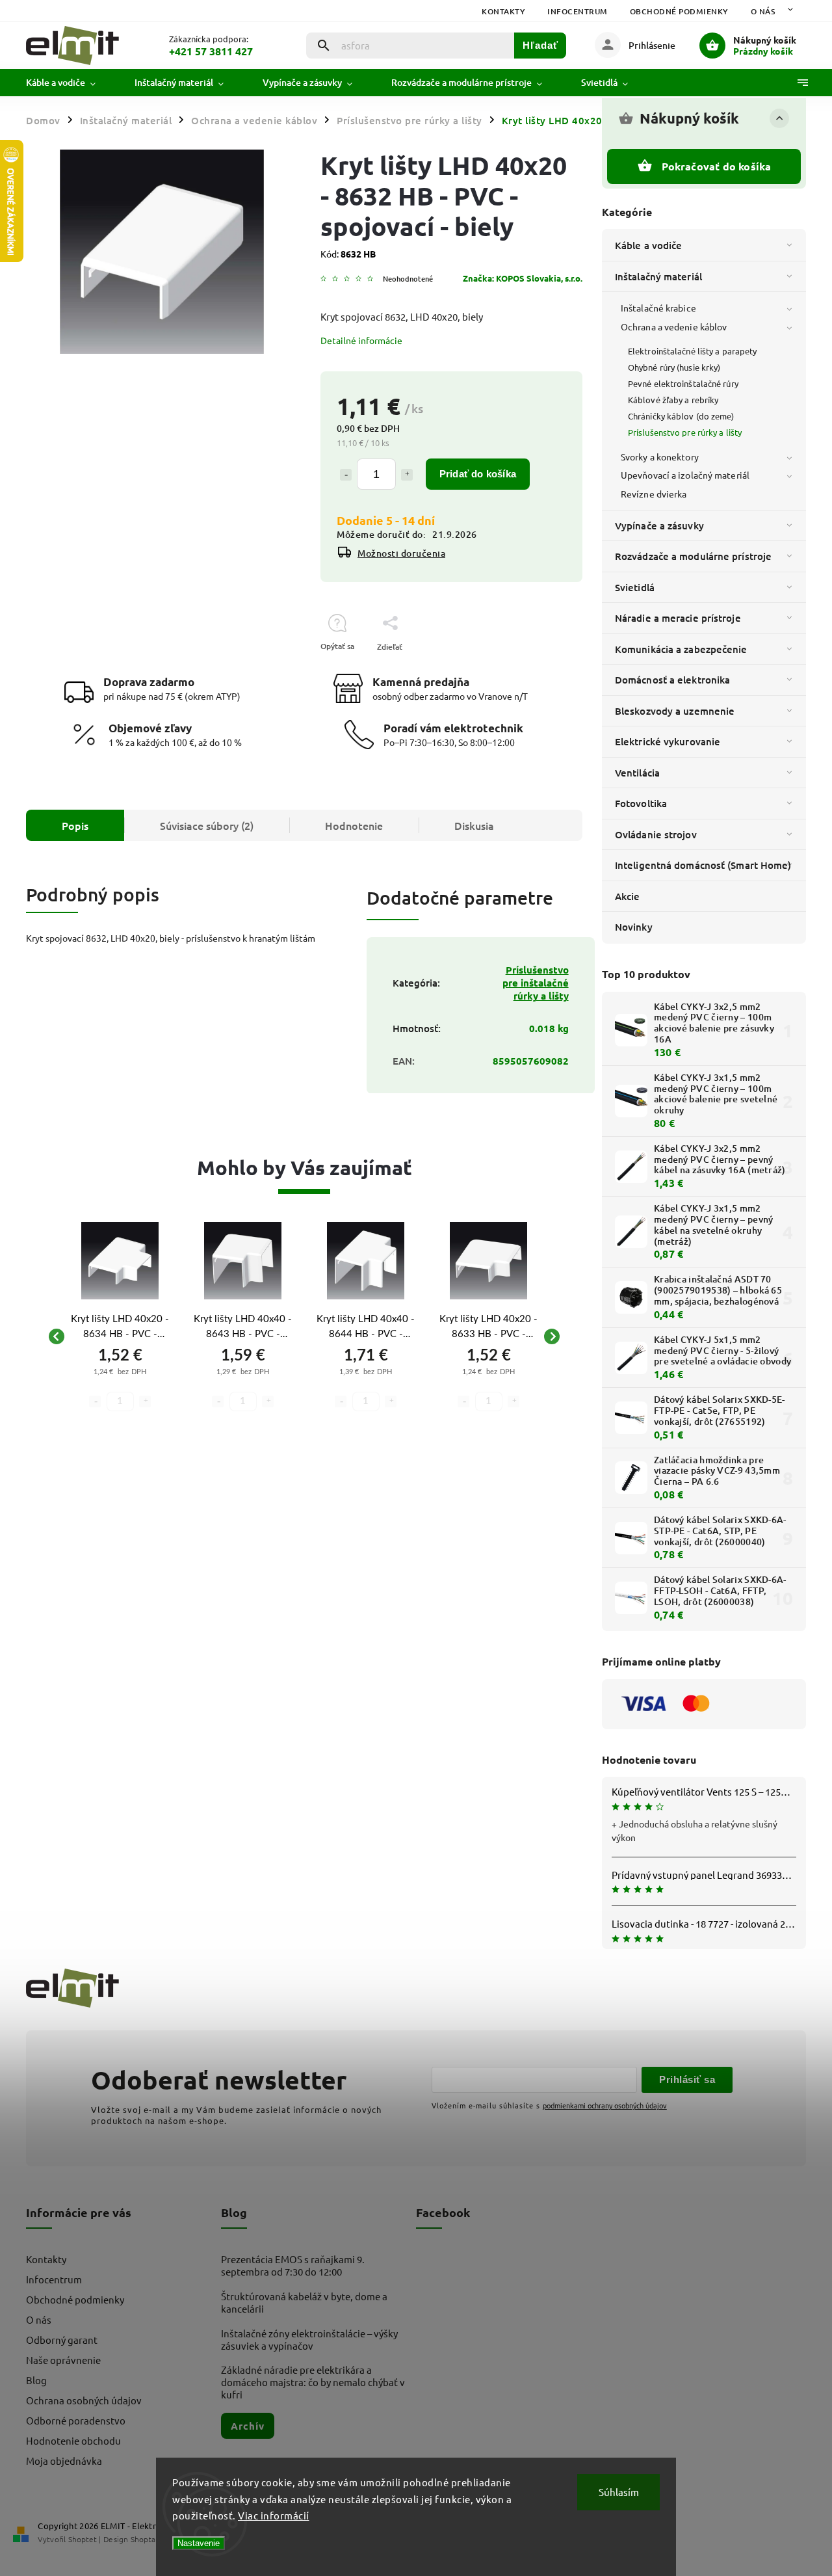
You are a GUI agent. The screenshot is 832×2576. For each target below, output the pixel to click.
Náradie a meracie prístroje (678, 618)
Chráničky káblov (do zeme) (681, 416)
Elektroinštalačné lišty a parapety (692, 351)
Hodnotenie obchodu (73, 2440)
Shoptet (83, 2539)
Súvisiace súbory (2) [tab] (207, 825)
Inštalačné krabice (658, 308)
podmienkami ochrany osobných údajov (605, 2105)
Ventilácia (637, 773)
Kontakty (503, 11)
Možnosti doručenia (401, 553)
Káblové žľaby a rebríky (673, 400)
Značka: (523, 278)
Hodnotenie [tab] (354, 825)
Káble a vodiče (648, 245)
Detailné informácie (361, 340)
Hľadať (540, 45)
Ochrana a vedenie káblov (674, 326)
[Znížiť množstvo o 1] (346, 475)
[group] (120, 1336)
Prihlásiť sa (687, 2079)
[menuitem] (71, 83)
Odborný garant (62, 2340)
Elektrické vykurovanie (668, 741)
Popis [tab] (75, 825)
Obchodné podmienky (679, 11)
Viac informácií (274, 2515)
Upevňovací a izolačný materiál (685, 475)
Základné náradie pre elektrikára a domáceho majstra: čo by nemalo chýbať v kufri (313, 2382)
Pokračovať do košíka (717, 166)
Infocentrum (578, 11)
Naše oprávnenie (63, 2360)
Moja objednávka (64, 2461)
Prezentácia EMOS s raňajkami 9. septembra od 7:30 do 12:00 (293, 2265)
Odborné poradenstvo (76, 2420)
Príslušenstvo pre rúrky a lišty (685, 432)
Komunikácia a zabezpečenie (681, 649)
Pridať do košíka (478, 474)
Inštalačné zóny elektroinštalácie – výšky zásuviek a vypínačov (309, 2339)
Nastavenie (199, 2543)
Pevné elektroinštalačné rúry (683, 383)
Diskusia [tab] (474, 825)
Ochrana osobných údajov (84, 2400)
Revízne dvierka (654, 494)
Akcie (628, 896)
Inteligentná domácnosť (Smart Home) (703, 865)
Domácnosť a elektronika (672, 680)
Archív (248, 2426)
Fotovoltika (641, 803)
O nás (763, 11)
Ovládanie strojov (656, 834)
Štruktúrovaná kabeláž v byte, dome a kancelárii (304, 2302)
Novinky (634, 927)
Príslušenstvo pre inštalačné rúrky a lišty (536, 983)
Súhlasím (619, 2492)
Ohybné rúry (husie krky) (674, 367)
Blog (36, 2380)
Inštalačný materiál (658, 276)
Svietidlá (635, 587)
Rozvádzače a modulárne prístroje (693, 556)
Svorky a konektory (660, 457)
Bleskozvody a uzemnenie (675, 711)
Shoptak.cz (149, 2539)
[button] (120, 1382)
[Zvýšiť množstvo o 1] (407, 475)
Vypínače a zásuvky (659, 525)
